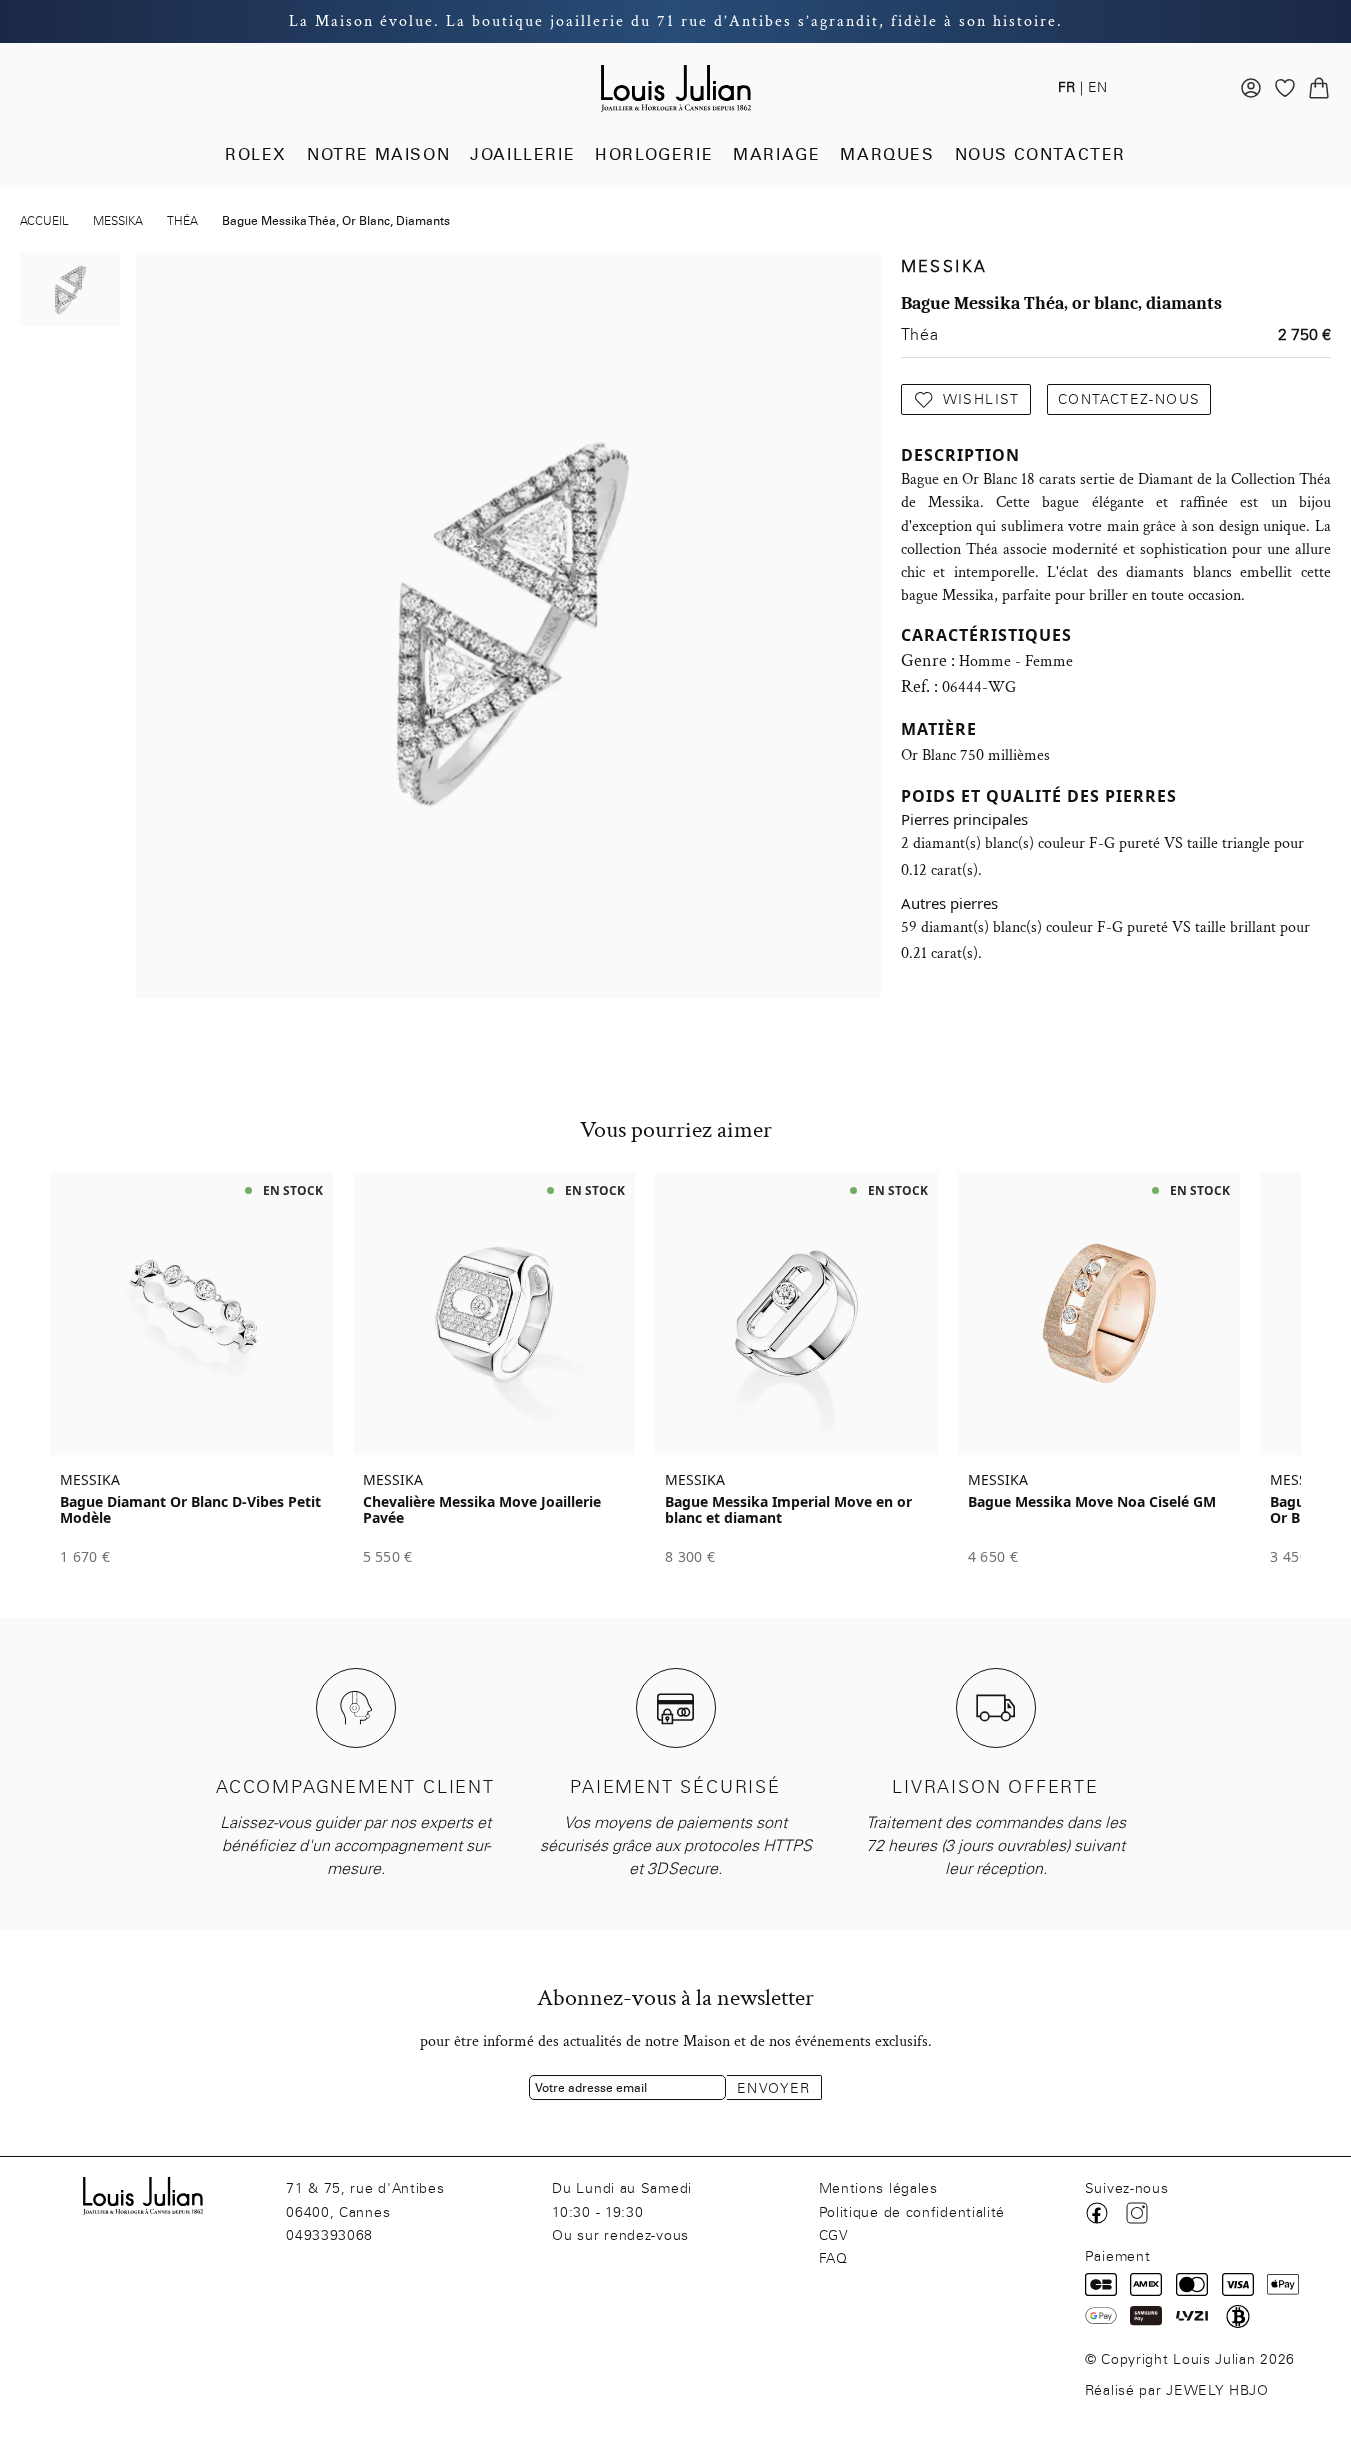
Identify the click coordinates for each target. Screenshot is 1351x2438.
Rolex (256, 154)
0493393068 (329, 2235)
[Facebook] (1097, 2213)
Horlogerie (654, 154)
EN (1097, 87)
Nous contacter (1040, 154)
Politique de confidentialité (912, 2212)
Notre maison (378, 154)
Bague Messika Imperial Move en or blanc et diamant (788, 1510)
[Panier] (1319, 88)
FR (1066, 87)
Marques (887, 154)
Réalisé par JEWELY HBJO (1177, 2390)
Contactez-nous (1129, 399)
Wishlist (981, 399)
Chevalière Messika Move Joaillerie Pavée (482, 1510)
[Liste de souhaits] (1285, 88)
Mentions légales (878, 2188)
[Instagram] (1137, 2213)
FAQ (833, 2258)
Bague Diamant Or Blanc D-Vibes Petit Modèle (190, 1510)
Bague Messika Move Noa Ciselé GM (1092, 1502)
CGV (834, 2235)
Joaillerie (522, 154)
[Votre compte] (1251, 88)
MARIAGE (776, 154)
